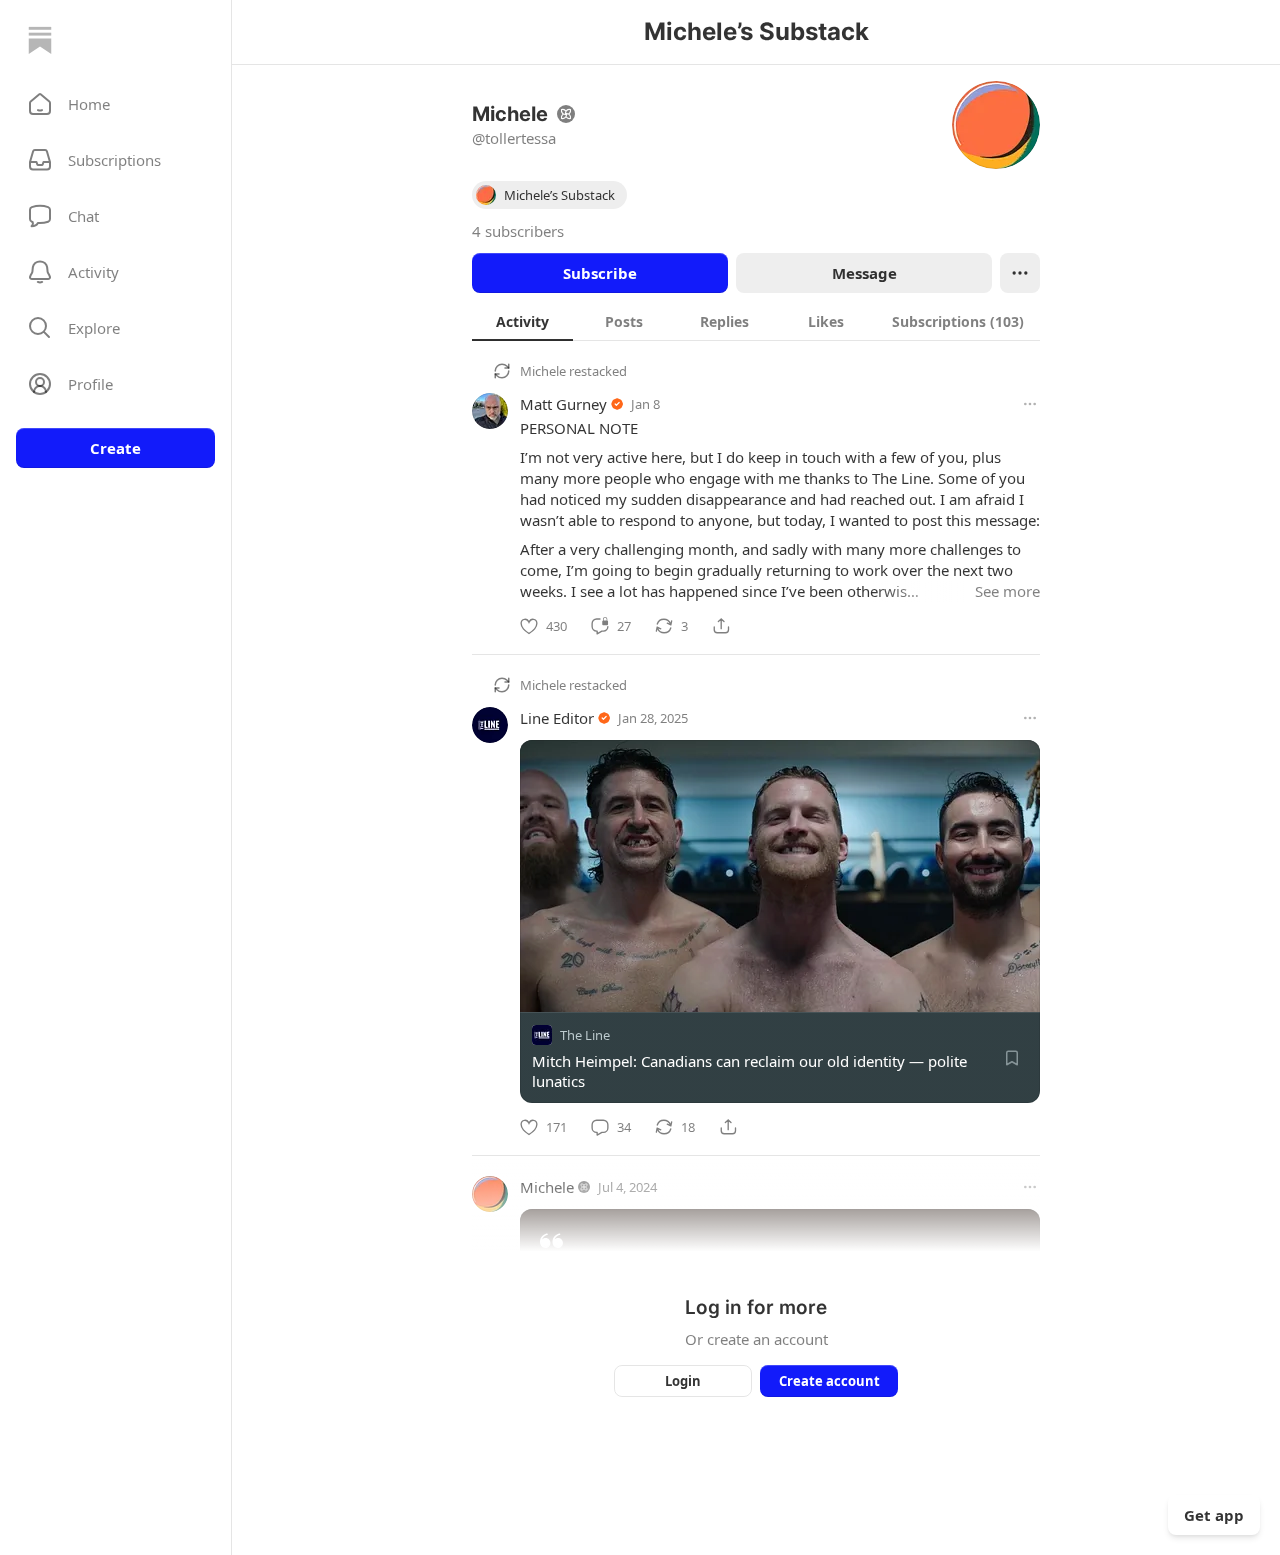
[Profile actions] (1020, 273)
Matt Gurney (563, 404)
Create (115, 448)
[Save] (1012, 1058)
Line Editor (557, 718)
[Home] (40, 40)
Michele (543, 371)
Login (683, 1381)
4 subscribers (518, 231)
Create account (829, 1381)
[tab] (522, 321)
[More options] (1030, 404)
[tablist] (756, 321)
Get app (1214, 1515)
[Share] (721, 626)
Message (864, 273)
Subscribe (600, 273)
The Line (585, 1035)
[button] (115, 104)
